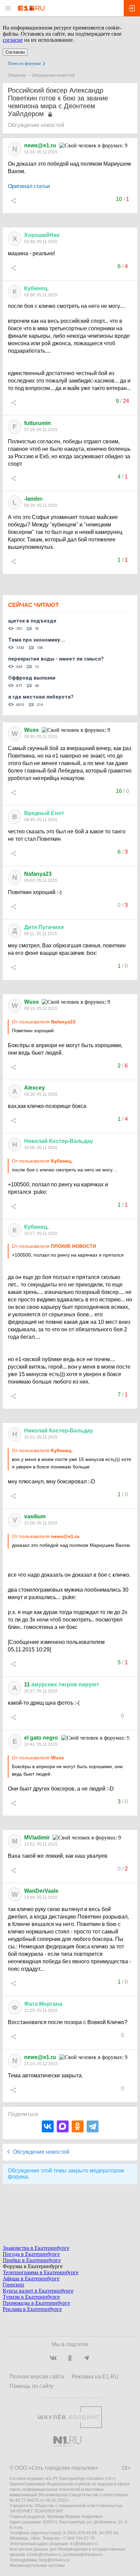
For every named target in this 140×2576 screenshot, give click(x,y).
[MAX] (63, 2126)
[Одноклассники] (78, 2126)
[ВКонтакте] (48, 2126)
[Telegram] (93, 2126)
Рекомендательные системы (37, 2565)
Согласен (15, 52)
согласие (13, 40)
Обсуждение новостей (53, 75)
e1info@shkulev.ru (44, 2555)
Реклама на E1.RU (95, 2377)
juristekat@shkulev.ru (83, 2555)
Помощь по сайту (31, 2386)
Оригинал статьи (29, 186)
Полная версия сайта (37, 2377)
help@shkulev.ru (55, 2560)
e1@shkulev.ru (84, 2544)
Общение (17, 75)
